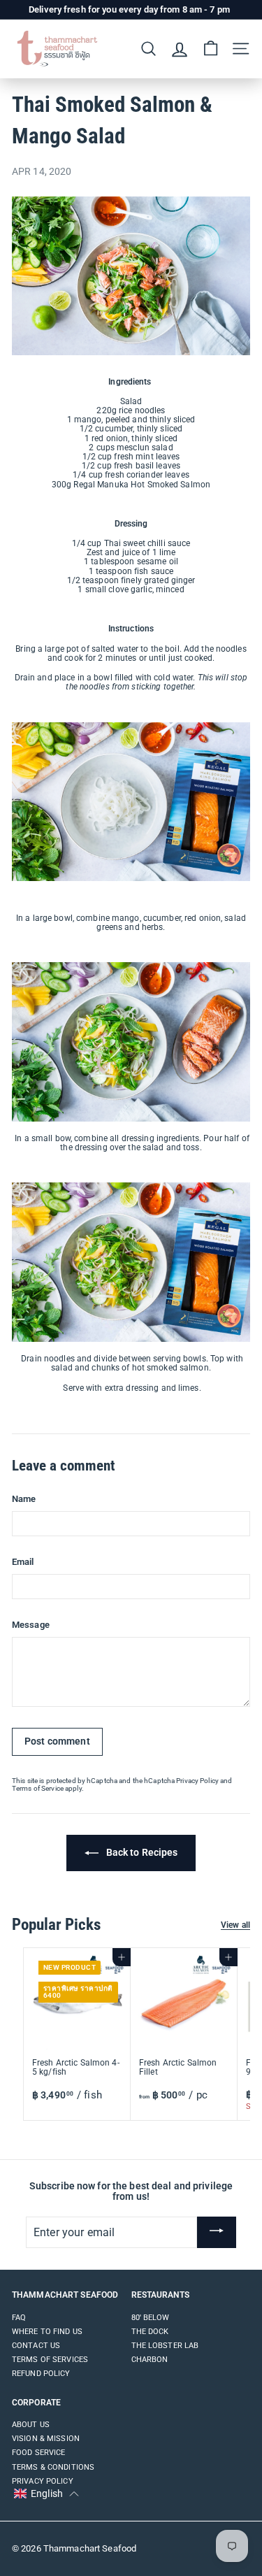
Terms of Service (38, 1788)
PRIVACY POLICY (43, 2481)
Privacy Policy (197, 1781)
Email (23, 1562)
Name (24, 1499)
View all (235, 1925)
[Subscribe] (217, 2233)
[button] (46, 2494)
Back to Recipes (141, 1852)
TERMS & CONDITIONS (53, 2467)
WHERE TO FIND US (47, 2332)
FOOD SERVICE (38, 2453)
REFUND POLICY (41, 2374)
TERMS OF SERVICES (50, 2360)
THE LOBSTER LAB (165, 2346)
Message (31, 1625)
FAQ (19, 2318)
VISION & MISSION (46, 2439)
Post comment (57, 1741)
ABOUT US (31, 2425)
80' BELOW (151, 2318)
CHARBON (150, 2360)
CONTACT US (36, 2346)
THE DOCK (150, 2332)
